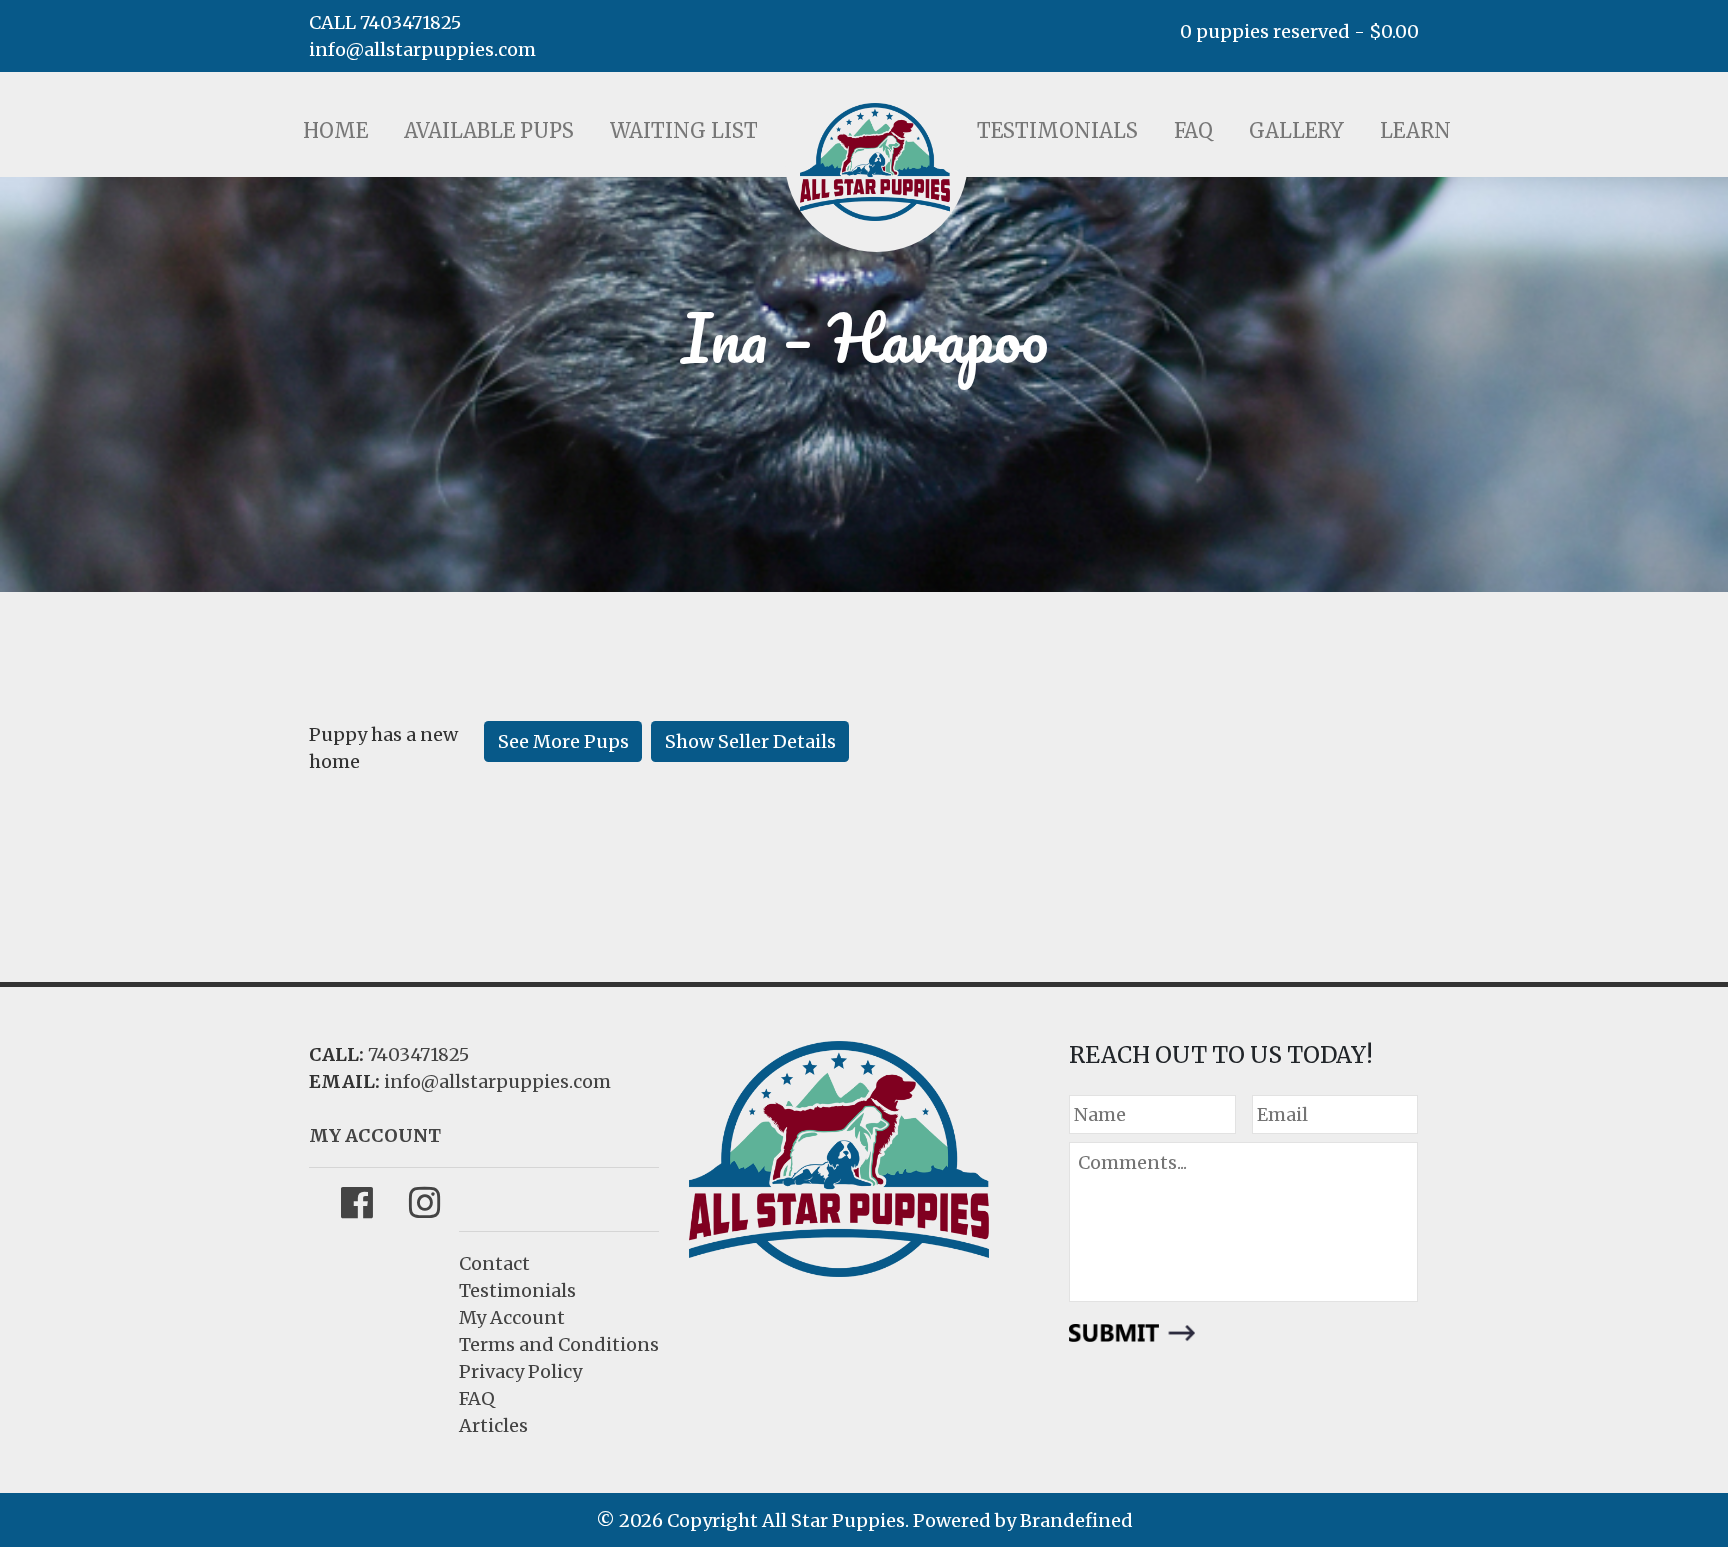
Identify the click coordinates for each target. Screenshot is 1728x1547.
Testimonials (1057, 130)
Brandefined (1076, 1520)
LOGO (875, 162)
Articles (493, 1425)
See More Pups (563, 741)
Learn (1415, 130)
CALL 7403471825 (385, 22)
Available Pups (489, 130)
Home (335, 130)
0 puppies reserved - (1299, 31)
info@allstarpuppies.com (422, 49)
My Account (512, 1317)
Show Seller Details (750, 741)
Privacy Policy (520, 1371)
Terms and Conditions (559, 1344)
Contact (494, 1263)
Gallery (1296, 130)
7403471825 (418, 1054)
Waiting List (684, 130)
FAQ (1193, 130)
